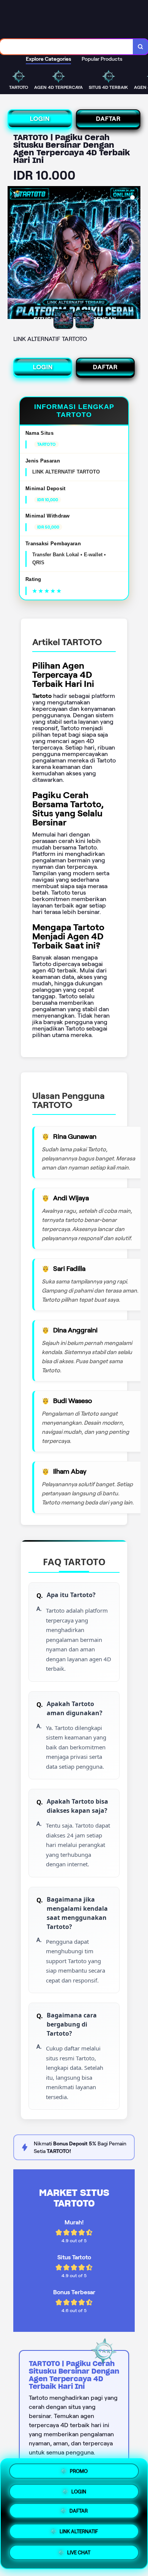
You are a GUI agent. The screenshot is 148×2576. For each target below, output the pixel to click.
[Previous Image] (14, 254)
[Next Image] (134, 254)
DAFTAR (108, 119)
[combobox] (67, 47)
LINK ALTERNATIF (79, 2533)
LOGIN (40, 119)
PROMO (79, 2473)
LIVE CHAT (79, 2553)
